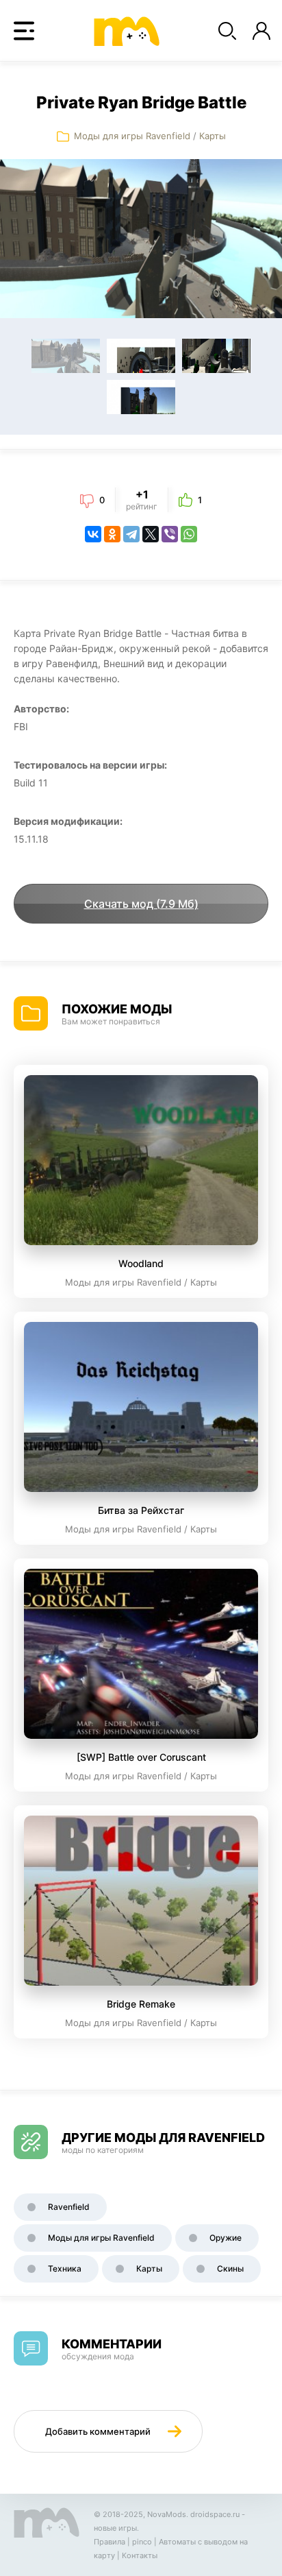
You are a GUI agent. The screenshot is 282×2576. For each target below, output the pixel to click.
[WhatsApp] (189, 534)
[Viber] (170, 534)
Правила (110, 2542)
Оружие (226, 2238)
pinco (142, 2542)
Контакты (140, 2555)
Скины (230, 2268)
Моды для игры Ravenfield (132, 136)
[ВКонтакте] (93, 534)
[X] (151, 534)
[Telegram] (131, 534)
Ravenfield (69, 2207)
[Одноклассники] (112, 534)
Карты (213, 136)
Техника (65, 2268)
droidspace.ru (215, 2514)
